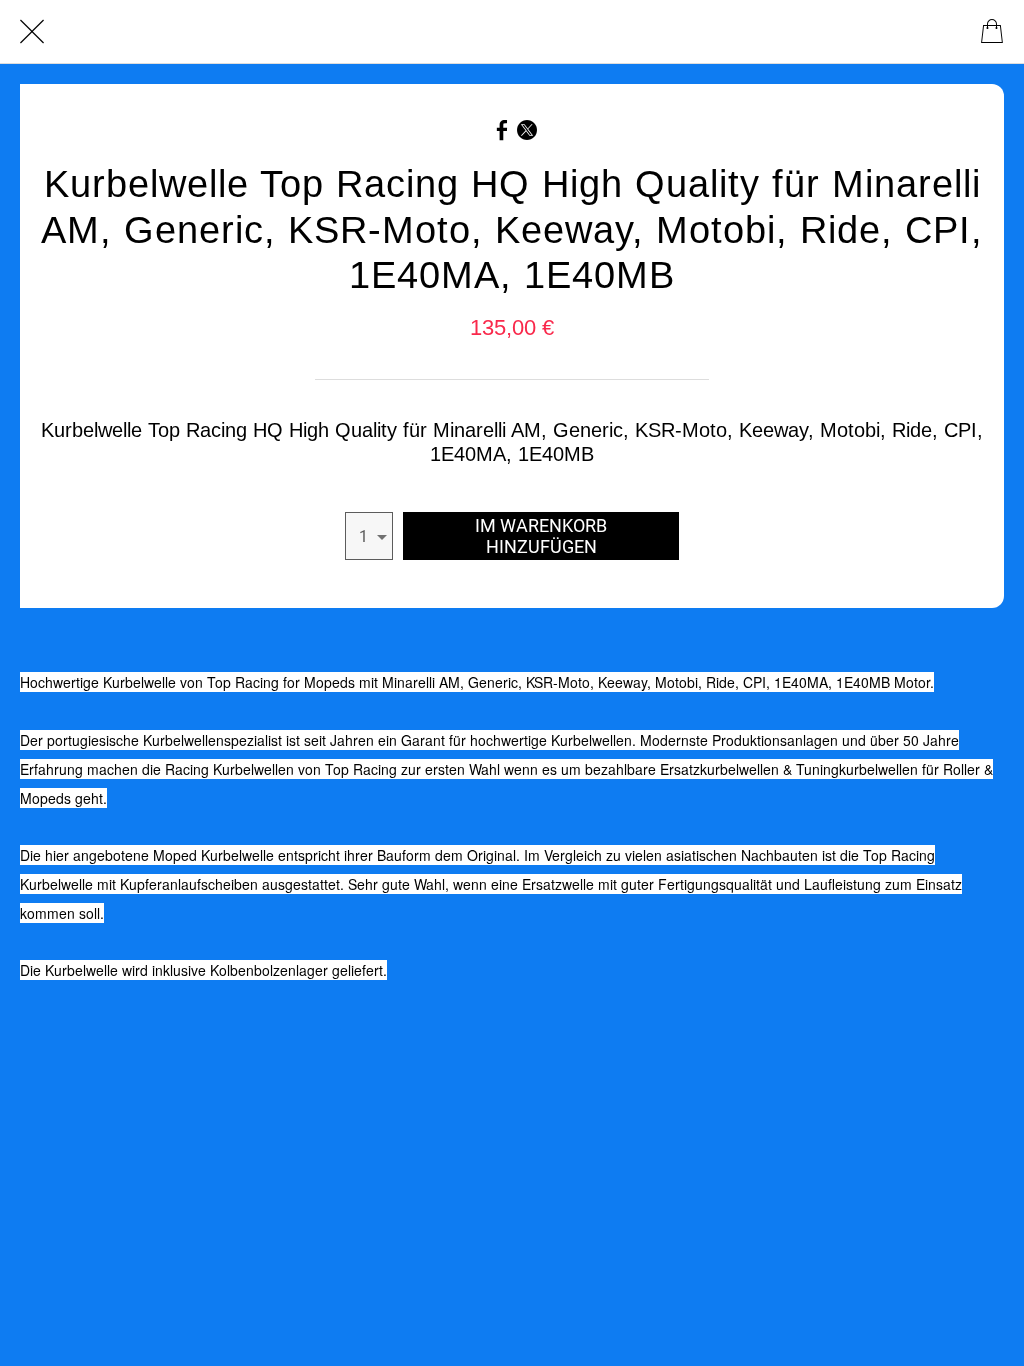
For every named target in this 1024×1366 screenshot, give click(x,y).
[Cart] (992, 32)
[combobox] (369, 536)
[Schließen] (32, 32)
